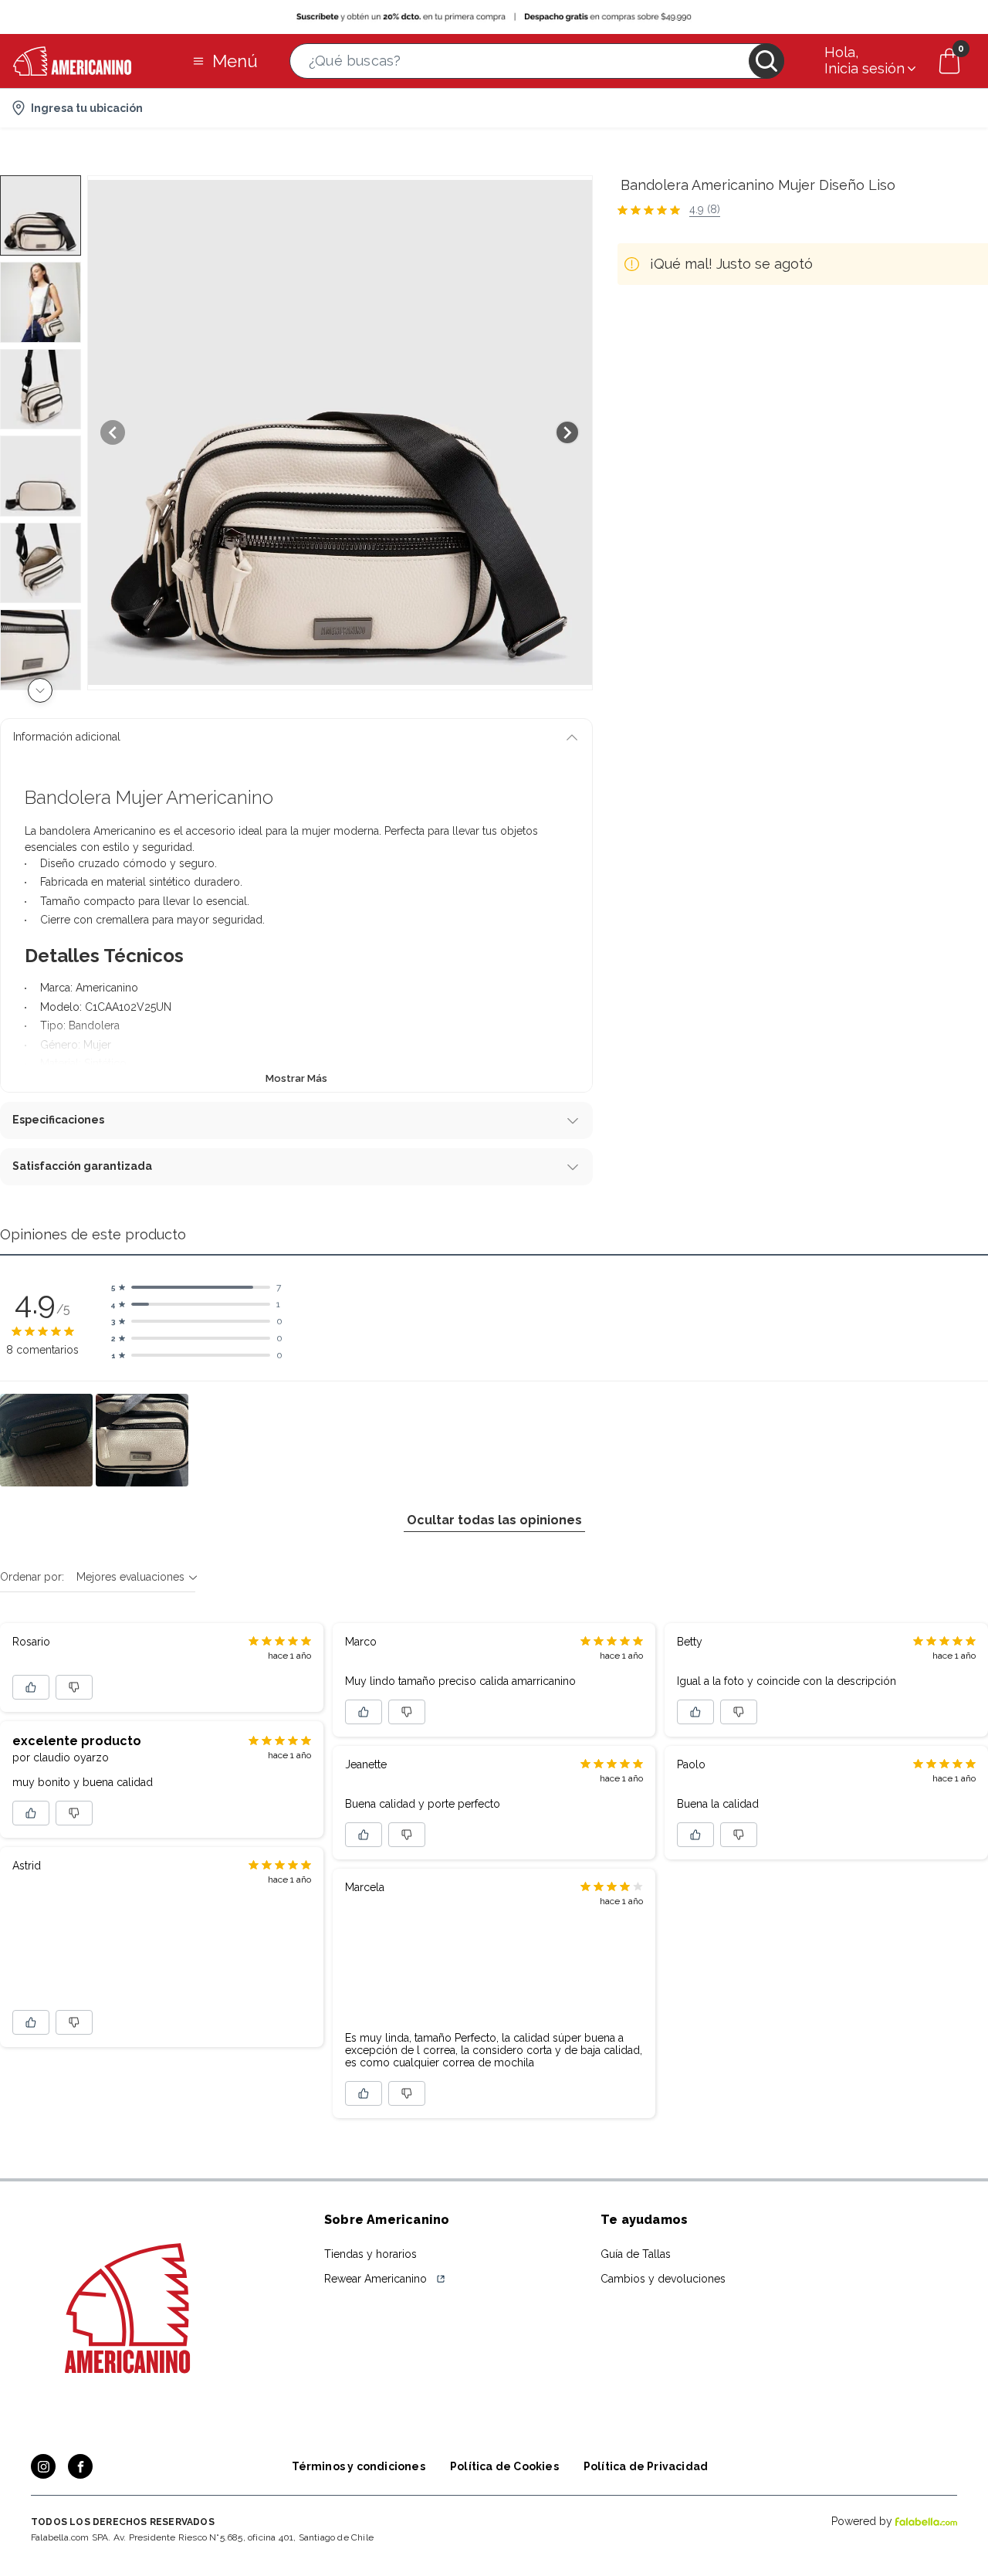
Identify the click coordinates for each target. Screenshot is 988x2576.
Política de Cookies (504, 2466)
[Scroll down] (40, 690)
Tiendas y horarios (370, 2254)
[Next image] (567, 432)
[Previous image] (113, 432)
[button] (537, 61)
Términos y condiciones (359, 2466)
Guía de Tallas (636, 2254)
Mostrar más (296, 1078)
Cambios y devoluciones (663, 2279)
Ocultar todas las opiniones (494, 1520)
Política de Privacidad (646, 2466)
